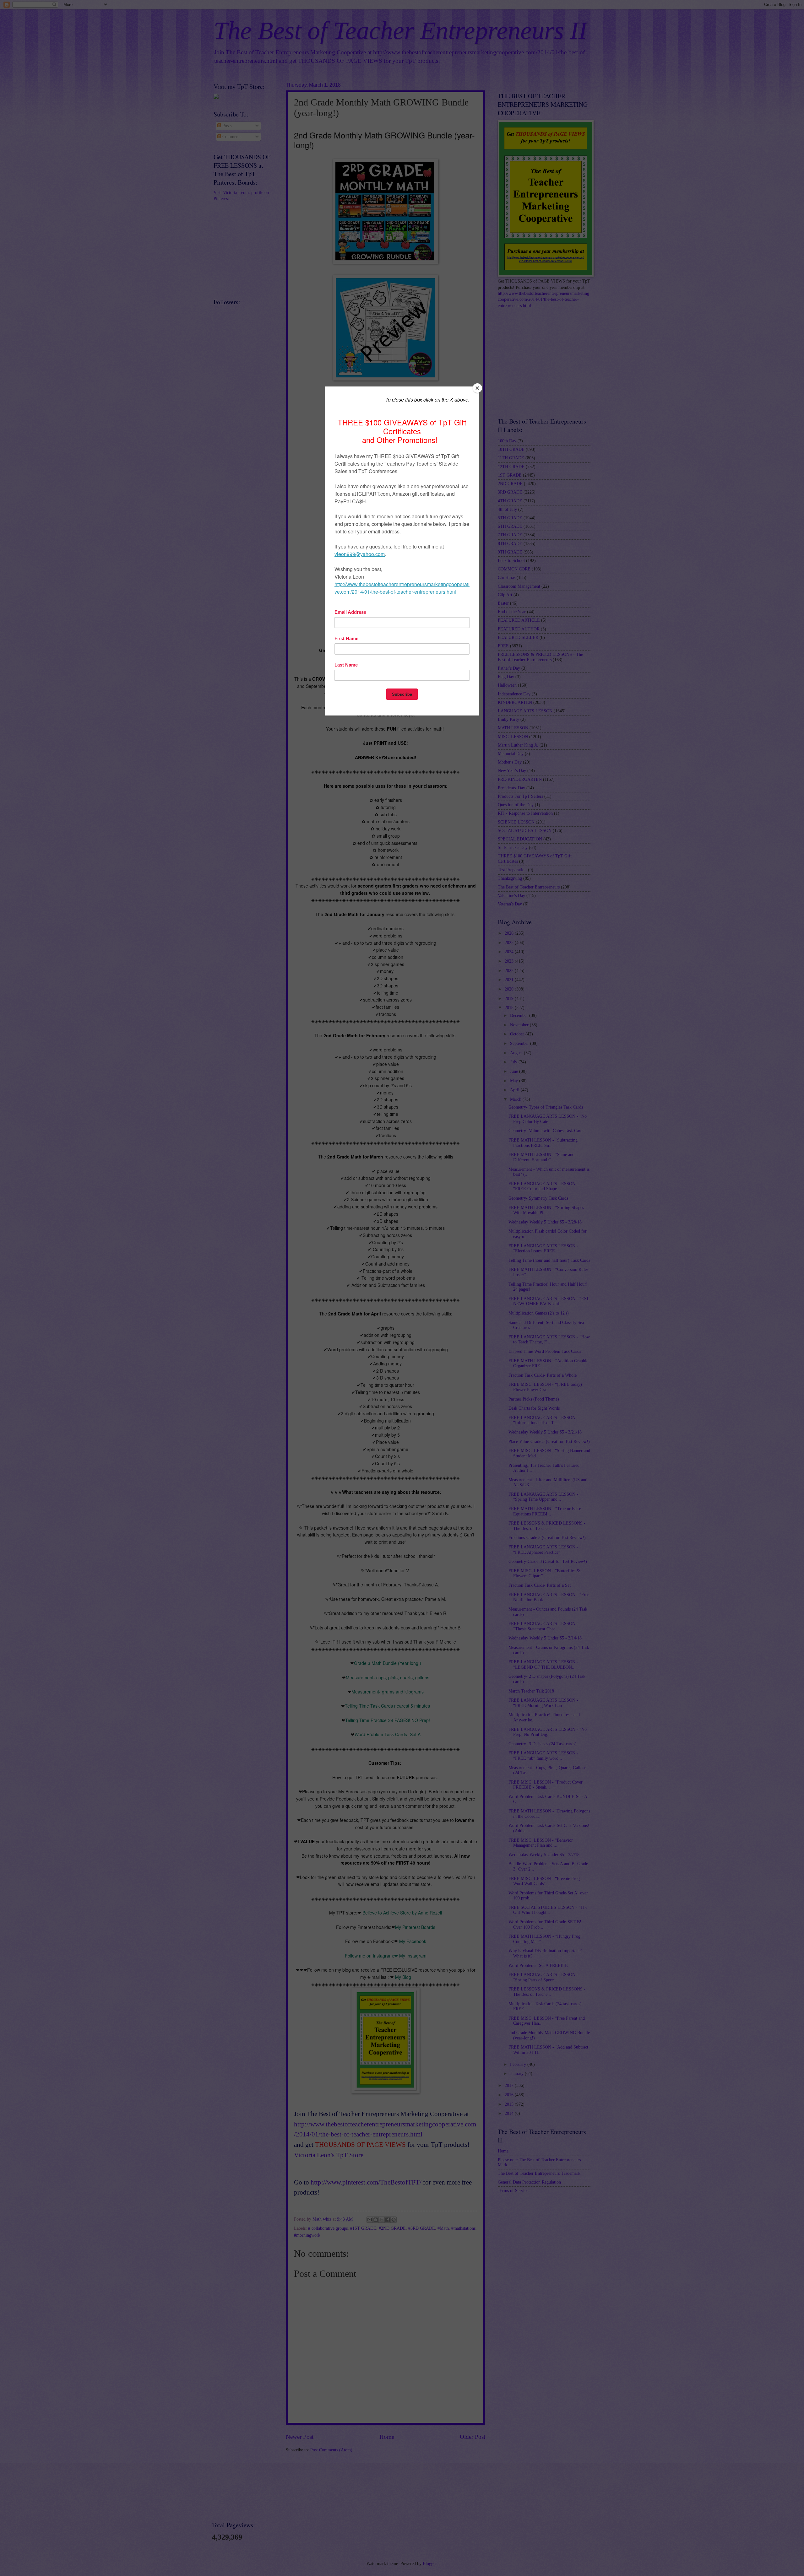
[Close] (477, 388)
